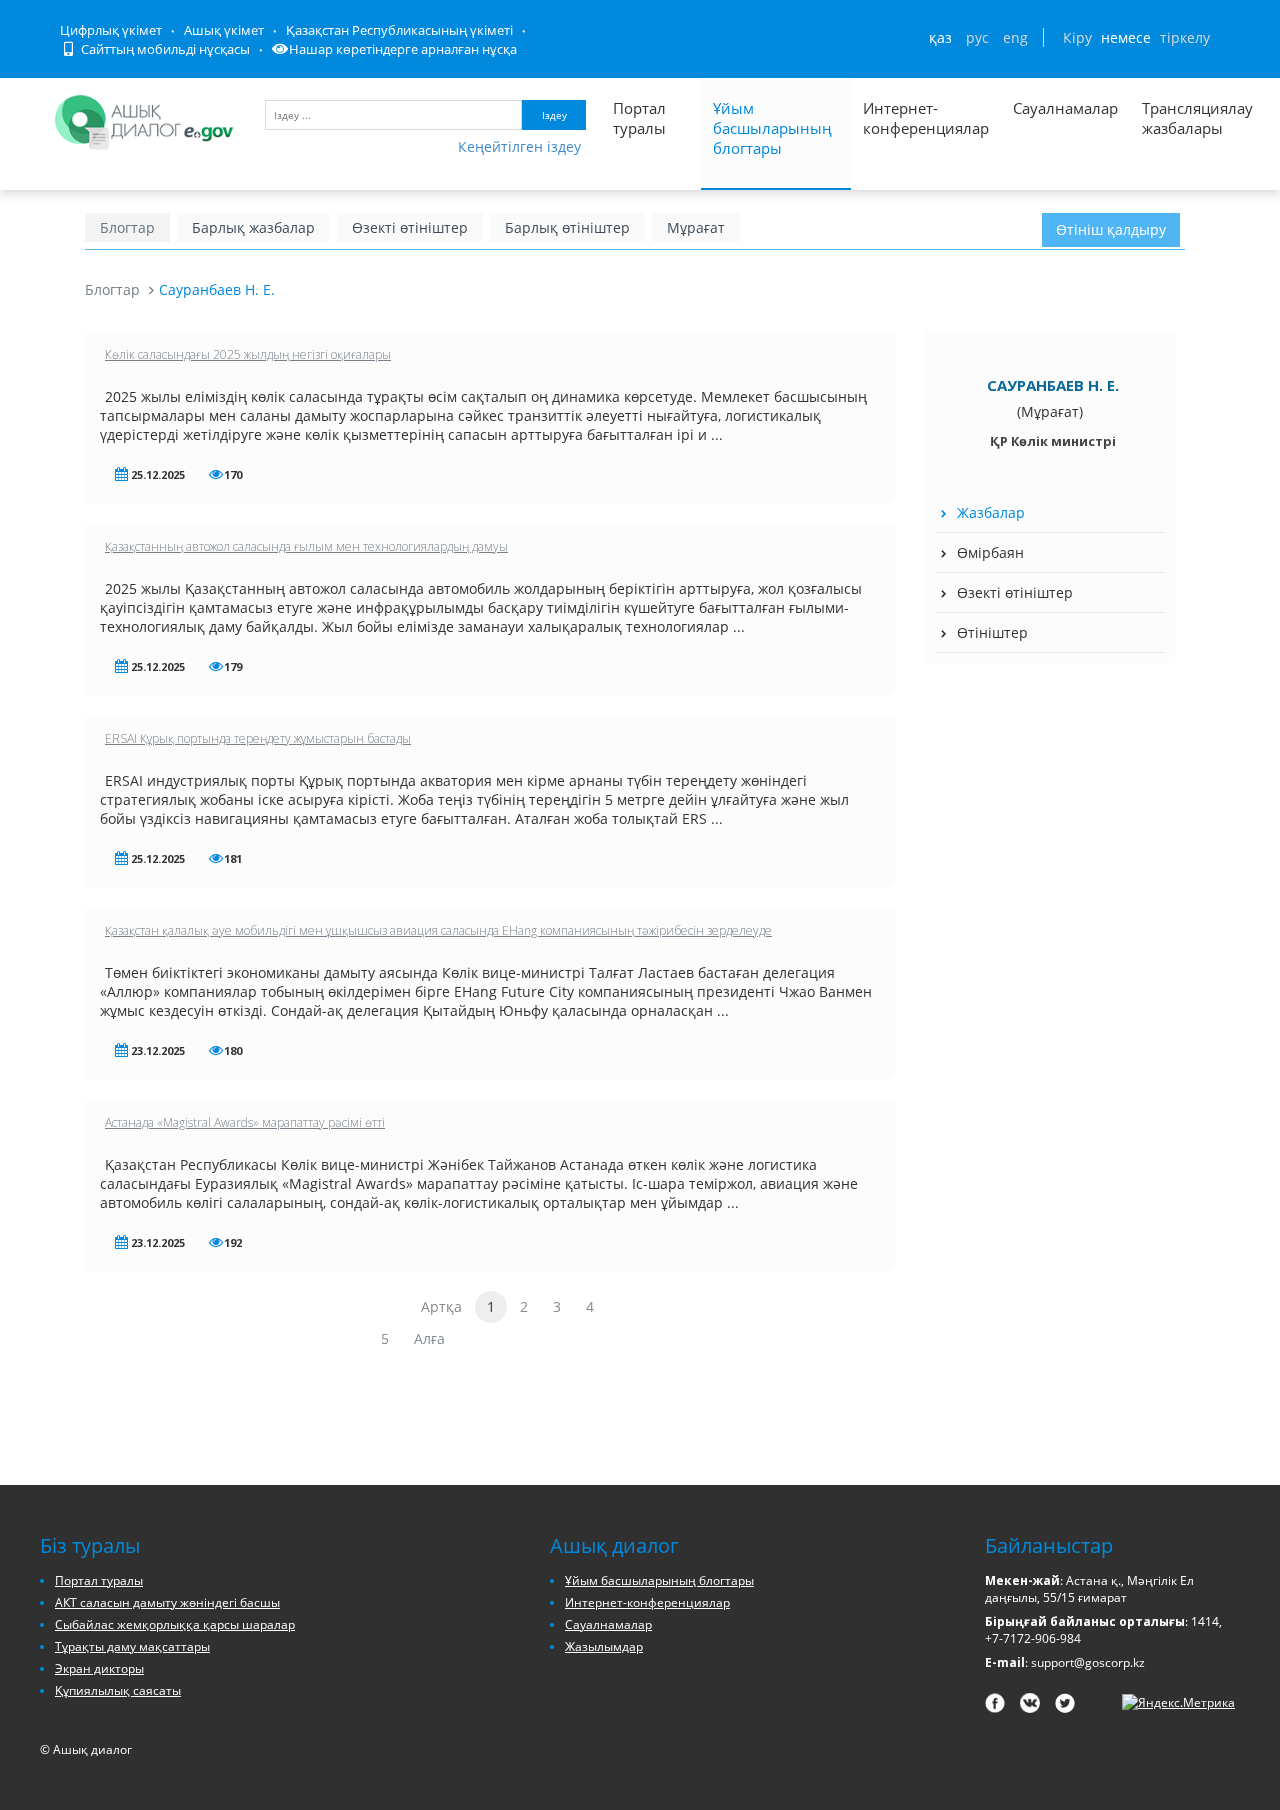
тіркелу (1185, 37)
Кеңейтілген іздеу (519, 146)
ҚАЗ (940, 37)
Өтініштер (992, 632)
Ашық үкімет (224, 30)
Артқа (441, 1306)
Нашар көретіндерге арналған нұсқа (403, 49)
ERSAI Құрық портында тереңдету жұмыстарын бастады (258, 738)
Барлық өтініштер (567, 227)
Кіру (1077, 37)
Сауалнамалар (1065, 108)
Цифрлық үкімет (111, 30)
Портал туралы (639, 118)
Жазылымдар (604, 1646)
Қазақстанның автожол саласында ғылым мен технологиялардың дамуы (306, 546)
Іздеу (554, 115)
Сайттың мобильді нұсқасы (164, 49)
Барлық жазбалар (253, 227)
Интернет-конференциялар (926, 118)
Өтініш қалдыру (1111, 229)
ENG (1015, 37)
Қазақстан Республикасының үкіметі (399, 30)
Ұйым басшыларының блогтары (772, 128)
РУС (977, 37)
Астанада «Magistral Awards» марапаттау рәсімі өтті (245, 1122)
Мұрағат (696, 227)
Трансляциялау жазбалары (1176, 118)
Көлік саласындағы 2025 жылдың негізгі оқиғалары (248, 354)
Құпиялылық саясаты (118, 1690)
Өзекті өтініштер (410, 227)
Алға (429, 1338)
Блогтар (127, 227)
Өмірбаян (990, 552)
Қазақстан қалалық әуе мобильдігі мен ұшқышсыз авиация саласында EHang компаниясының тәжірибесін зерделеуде (438, 930)
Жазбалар (991, 512)
